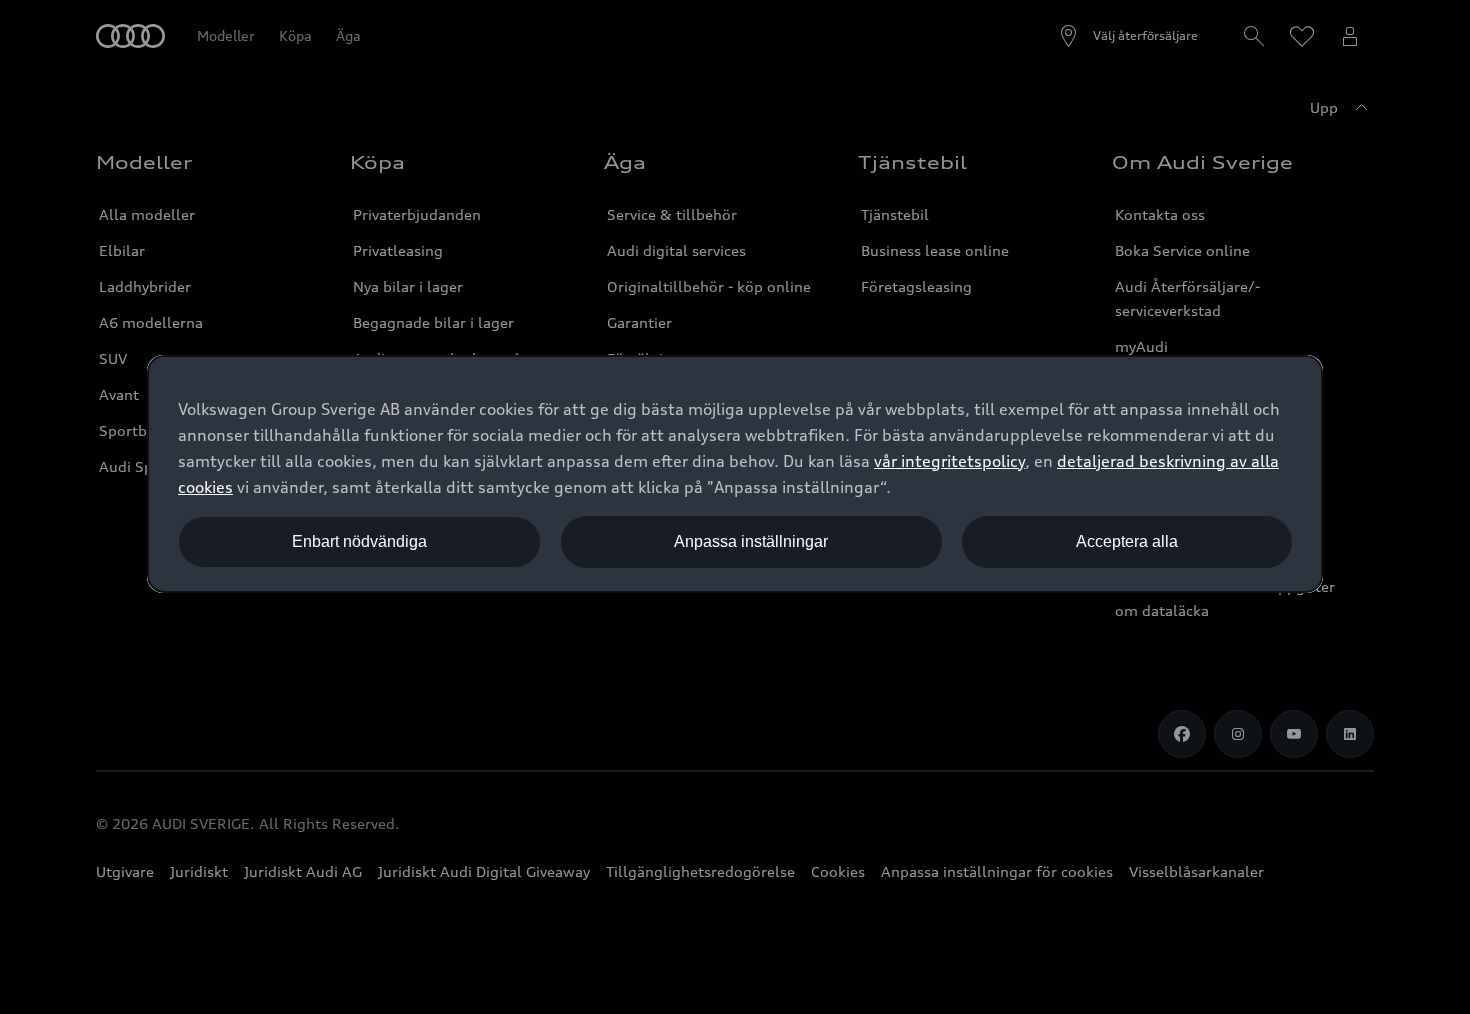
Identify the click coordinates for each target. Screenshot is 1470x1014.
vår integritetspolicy (949, 461)
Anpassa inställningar (751, 541)
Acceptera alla (1127, 541)
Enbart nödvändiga (359, 541)
